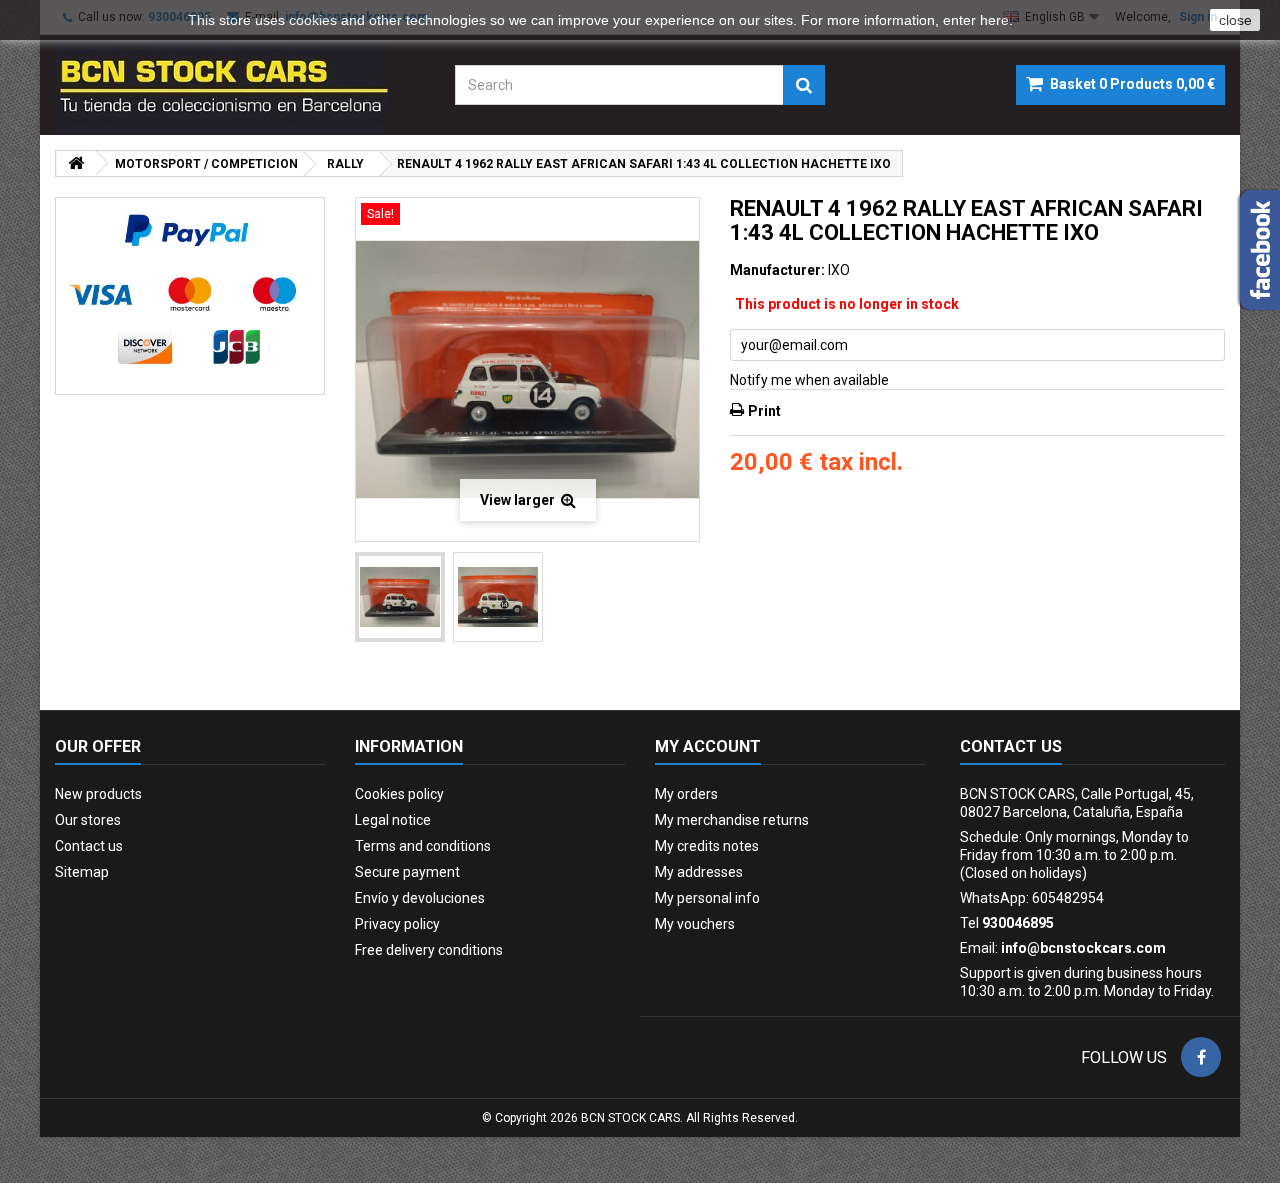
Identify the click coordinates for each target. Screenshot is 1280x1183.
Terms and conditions (423, 846)
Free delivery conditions (429, 950)
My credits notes (707, 846)
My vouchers (695, 924)
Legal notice (393, 820)
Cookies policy (399, 794)
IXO (839, 270)
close (1235, 20)
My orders (686, 794)
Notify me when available (809, 380)
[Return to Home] (76, 163)
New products (98, 794)
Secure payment (407, 872)
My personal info (707, 898)
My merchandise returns (732, 820)
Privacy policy (397, 924)
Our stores (88, 820)
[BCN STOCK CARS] (240, 85)
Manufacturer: (777, 270)
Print (764, 411)
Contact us (89, 846)
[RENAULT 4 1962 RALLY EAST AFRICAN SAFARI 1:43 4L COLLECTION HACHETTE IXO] (400, 597)
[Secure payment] (190, 296)
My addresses (699, 872)
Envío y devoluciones (420, 898)
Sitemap (82, 872)
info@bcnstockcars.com (1083, 948)
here (994, 20)
